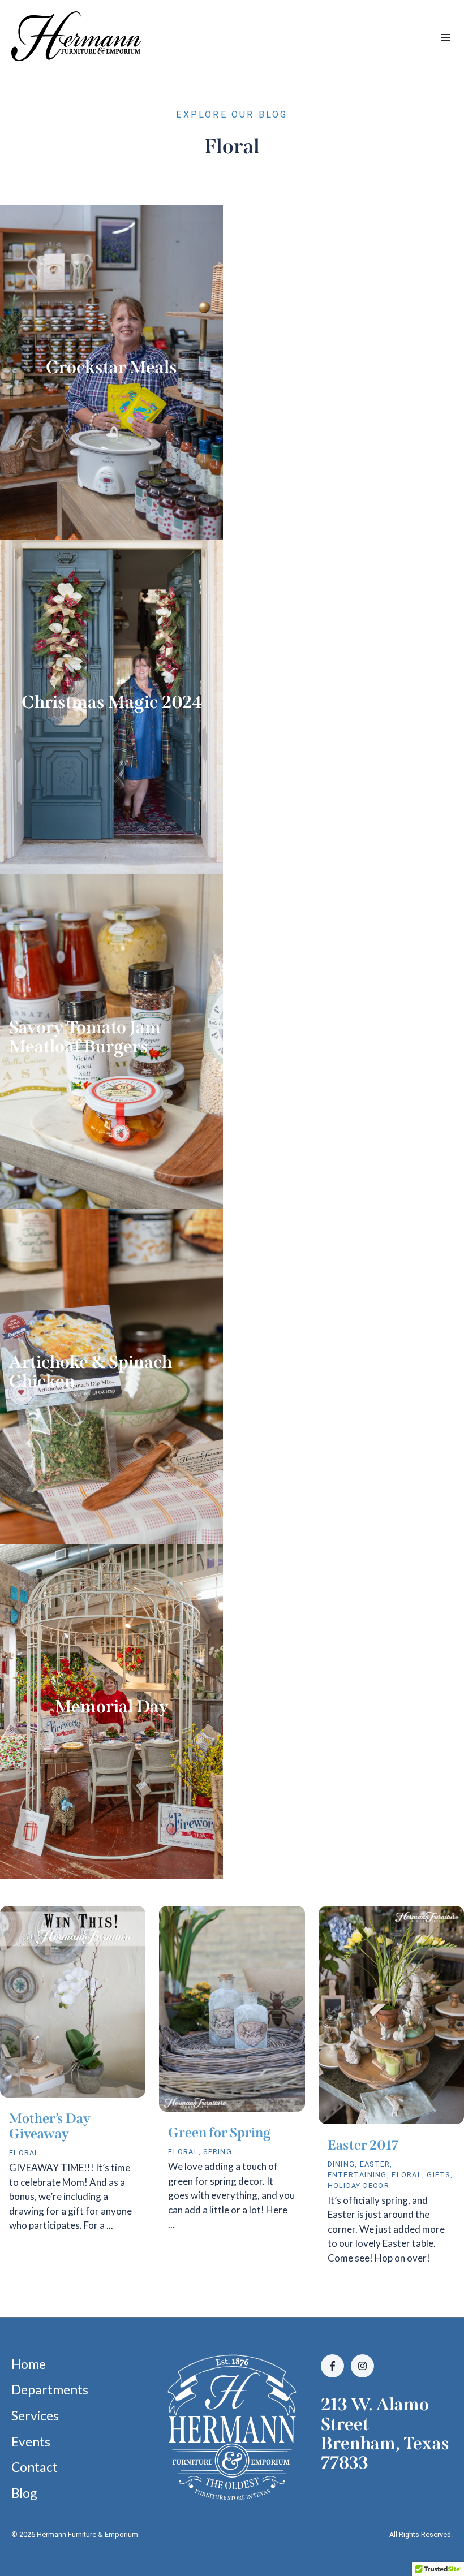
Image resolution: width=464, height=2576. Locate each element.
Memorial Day (112, 1706)
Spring (218, 2152)
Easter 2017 (363, 2145)
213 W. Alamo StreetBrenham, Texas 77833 (385, 2433)
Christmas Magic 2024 (112, 702)
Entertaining (357, 2175)
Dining (341, 2164)
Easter (375, 2164)
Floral (24, 2153)
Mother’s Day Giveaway (50, 2126)
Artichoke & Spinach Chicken (91, 1372)
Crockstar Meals (111, 367)
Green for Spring (219, 2133)
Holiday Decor (358, 2185)
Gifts (438, 2175)
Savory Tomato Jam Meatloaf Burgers (85, 1037)
